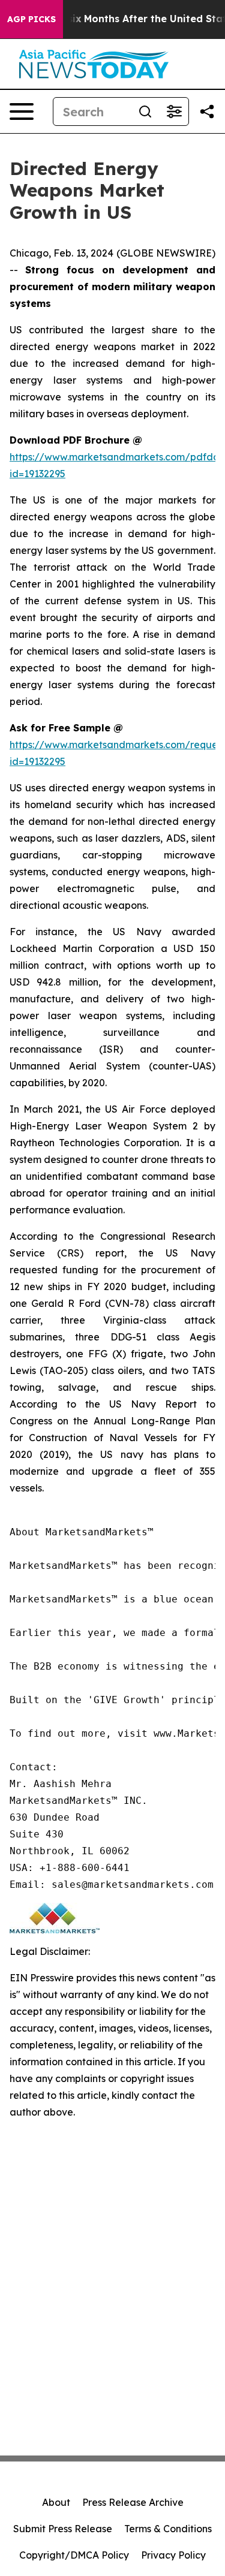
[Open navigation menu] (22, 112)
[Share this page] (207, 112)
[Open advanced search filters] (174, 112)
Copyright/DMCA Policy (74, 2555)
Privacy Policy (173, 2555)
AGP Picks (31, 19)
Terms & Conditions (168, 2529)
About (56, 2502)
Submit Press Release (63, 2529)
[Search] (145, 112)
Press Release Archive (133, 2502)
